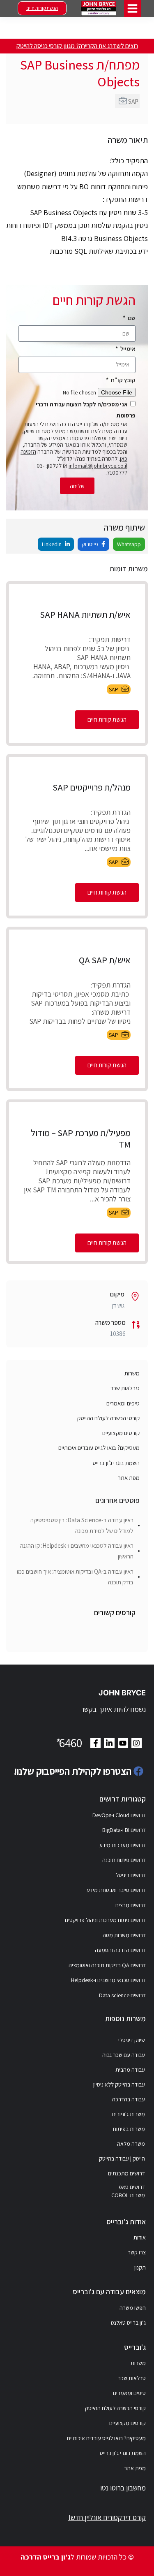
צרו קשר (137, 2252)
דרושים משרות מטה (124, 1935)
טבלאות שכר (125, 1388)
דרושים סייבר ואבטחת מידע (116, 1890)
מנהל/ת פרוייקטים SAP (92, 787)
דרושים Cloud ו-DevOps (119, 1815)
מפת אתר (129, 1478)
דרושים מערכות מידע (123, 1845)
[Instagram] (137, 1743)
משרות (132, 1373)
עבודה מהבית (130, 2070)
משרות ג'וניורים (129, 2114)
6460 (68, 1743)
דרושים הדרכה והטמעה (120, 1950)
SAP (133, 101)
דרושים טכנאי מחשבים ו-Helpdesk (108, 1980)
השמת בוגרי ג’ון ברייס (116, 1463)
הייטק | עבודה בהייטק (122, 2159)
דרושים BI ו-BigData (124, 1830)
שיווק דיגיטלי (132, 2040)
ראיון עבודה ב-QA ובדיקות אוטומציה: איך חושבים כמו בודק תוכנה (75, 1577)
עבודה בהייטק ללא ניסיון (119, 2084)
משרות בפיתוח (129, 2129)
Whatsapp (129, 544)
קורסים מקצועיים (121, 1433)
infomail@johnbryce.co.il (98, 466)
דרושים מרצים (131, 1905)
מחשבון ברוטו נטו (123, 2488)
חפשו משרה (133, 2308)
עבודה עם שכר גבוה (124, 2055)
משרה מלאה (131, 2144)
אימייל (127, 349)
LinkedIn (52, 544)
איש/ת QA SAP (105, 960)
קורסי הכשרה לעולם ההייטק (108, 1418)
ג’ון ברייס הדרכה (46, 2557)
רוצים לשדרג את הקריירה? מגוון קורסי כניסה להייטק (77, 46)
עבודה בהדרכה (129, 2099)
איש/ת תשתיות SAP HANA (85, 614)
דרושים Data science (122, 1995)
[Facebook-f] (95, 1743)
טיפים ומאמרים (123, 1403)
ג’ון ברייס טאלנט (128, 2323)
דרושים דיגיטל (131, 1875)
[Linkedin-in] (109, 1743)
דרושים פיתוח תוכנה (124, 1860)
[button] (132, 8)
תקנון (140, 2268)
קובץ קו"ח (123, 380)
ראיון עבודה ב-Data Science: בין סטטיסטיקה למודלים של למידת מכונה (82, 1525)
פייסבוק (91, 544)
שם (131, 318)
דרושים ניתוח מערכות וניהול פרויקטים (105, 1920)
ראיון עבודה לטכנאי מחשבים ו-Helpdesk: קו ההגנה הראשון (77, 1551)
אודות (140, 2237)
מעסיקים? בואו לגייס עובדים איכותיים (99, 1448)
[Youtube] (123, 1743)
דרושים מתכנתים (126, 2173)
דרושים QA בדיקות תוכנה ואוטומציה (107, 1965)
